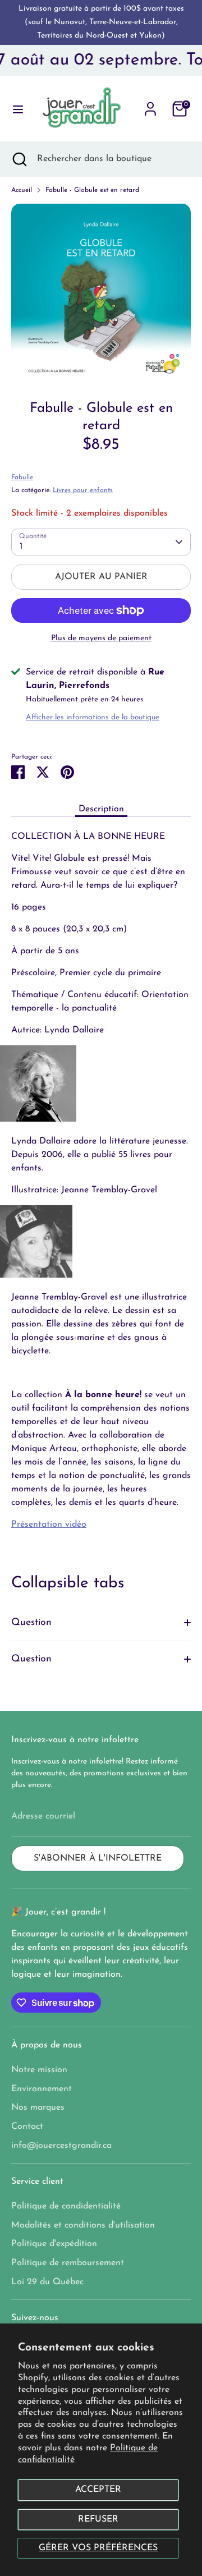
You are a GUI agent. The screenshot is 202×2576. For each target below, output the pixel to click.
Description (101, 809)
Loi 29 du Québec (47, 2282)
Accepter (98, 2490)
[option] (101, 293)
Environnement (42, 2089)
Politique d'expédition (54, 2244)
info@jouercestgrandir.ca (61, 2146)
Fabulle (22, 477)
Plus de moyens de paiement (101, 638)
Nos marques (38, 2107)
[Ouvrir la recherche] (19, 159)
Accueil (22, 190)
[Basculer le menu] (14, 109)
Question (31, 1622)
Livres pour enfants (83, 490)
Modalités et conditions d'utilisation (83, 2225)
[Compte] (150, 104)
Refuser (98, 2519)
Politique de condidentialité (66, 2206)
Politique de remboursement (68, 2263)
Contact (27, 2127)
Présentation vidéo (49, 1525)
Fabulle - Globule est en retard (92, 190)
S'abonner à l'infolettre (98, 1858)
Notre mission (39, 2070)
